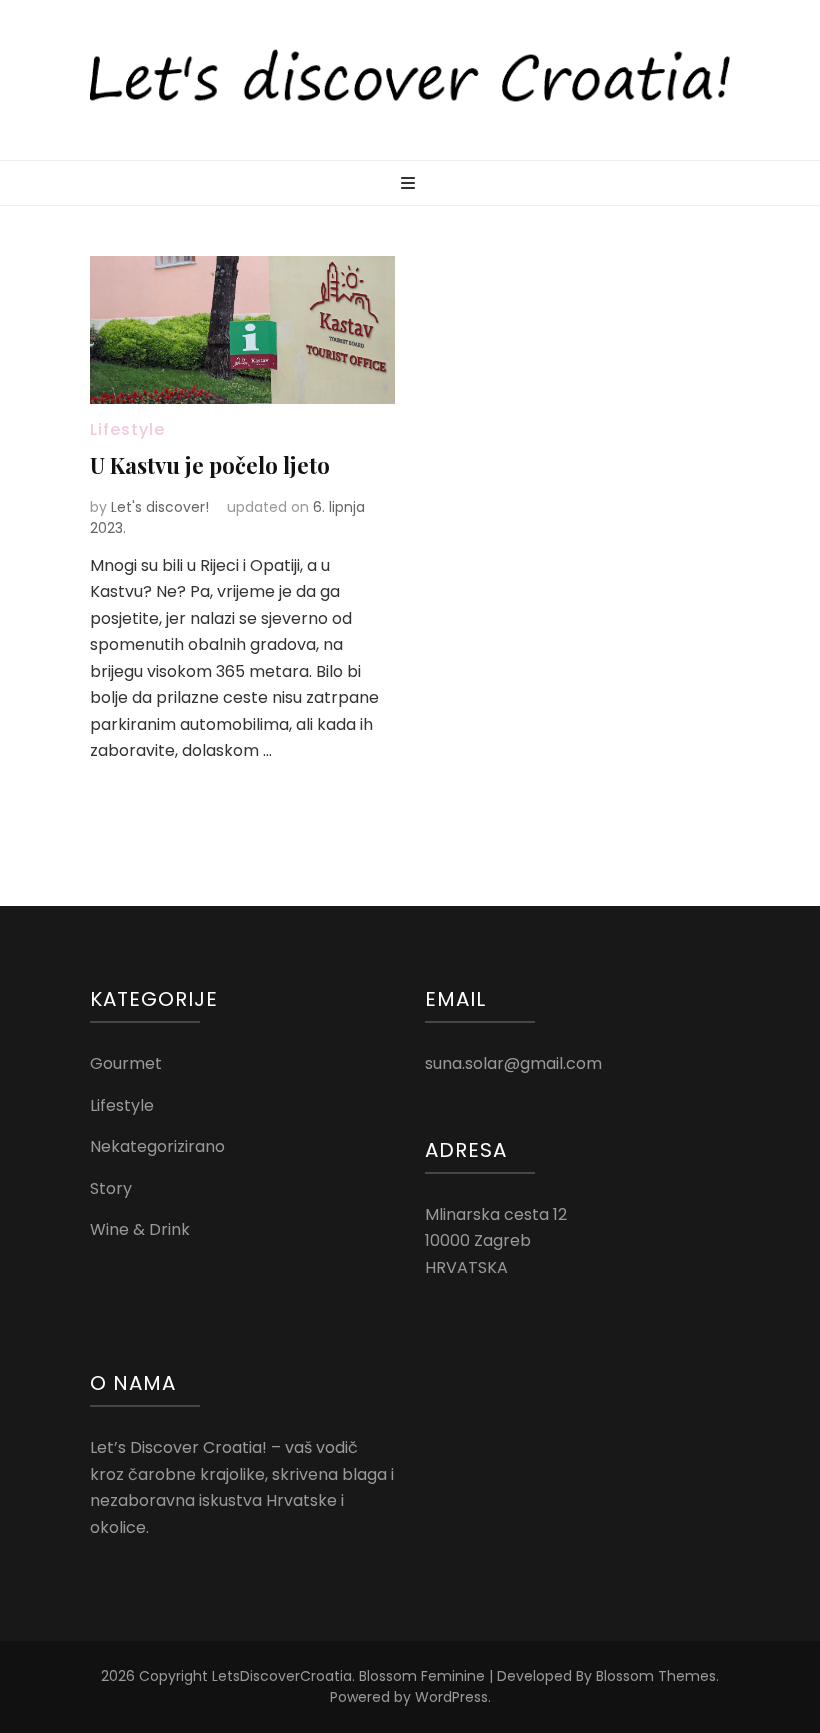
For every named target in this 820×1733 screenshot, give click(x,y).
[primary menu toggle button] (410, 184)
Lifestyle (127, 429)
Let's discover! (160, 507)
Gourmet (126, 1063)
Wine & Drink (140, 1229)
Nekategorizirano (157, 1146)
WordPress (451, 1697)
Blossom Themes (656, 1676)
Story (111, 1188)
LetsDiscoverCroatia (282, 1676)
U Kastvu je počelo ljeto (210, 465)
